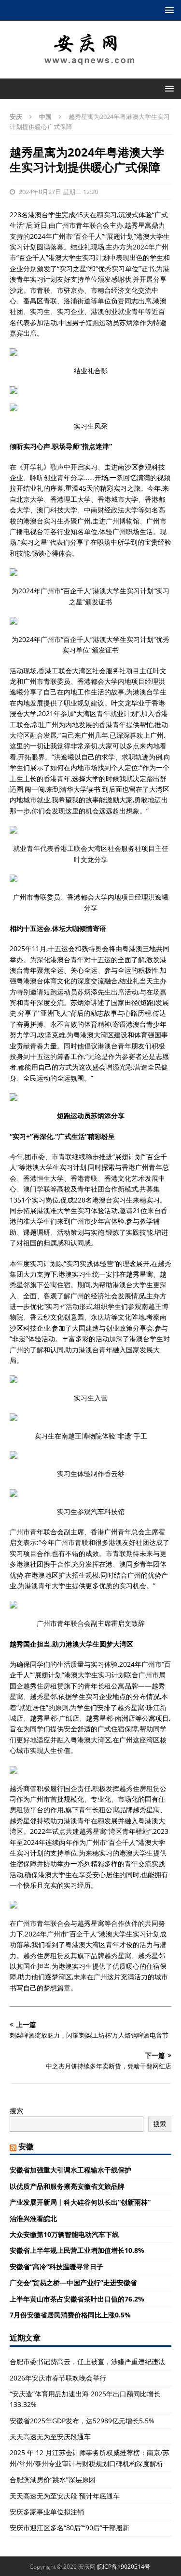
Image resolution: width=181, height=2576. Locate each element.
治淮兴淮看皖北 (33, 2218)
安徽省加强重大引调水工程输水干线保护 (70, 2170)
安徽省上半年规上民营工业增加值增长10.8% (77, 2250)
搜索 (16, 2111)
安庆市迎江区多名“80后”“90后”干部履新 (70, 2528)
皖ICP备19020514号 (124, 2567)
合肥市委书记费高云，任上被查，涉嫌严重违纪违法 (87, 2361)
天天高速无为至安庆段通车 (50, 2437)
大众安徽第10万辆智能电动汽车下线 (64, 2234)
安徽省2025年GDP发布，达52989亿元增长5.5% (82, 2421)
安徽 (26, 2146)
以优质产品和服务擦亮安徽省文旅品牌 (67, 2186)
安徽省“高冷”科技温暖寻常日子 (56, 2267)
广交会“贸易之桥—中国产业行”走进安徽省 (73, 2282)
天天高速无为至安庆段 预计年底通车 (65, 2496)
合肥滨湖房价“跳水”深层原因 (53, 2479)
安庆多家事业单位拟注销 (47, 2512)
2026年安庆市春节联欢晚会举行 (58, 2378)
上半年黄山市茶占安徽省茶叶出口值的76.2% (77, 2299)
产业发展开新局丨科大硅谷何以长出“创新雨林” (80, 2202)
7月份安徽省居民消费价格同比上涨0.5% (70, 2315)
